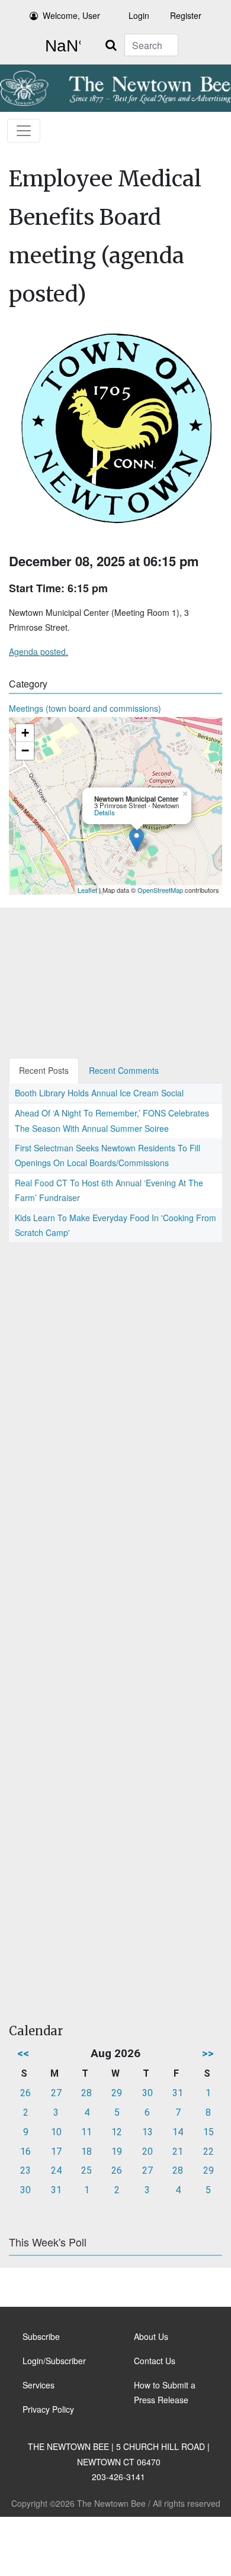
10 (56, 2132)
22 (208, 2151)
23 (25, 2170)
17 (56, 2151)
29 (117, 2093)
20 (147, 2151)
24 (56, 2170)
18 (86, 2151)
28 (86, 2093)
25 (86, 2170)
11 (86, 2132)
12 (117, 2132)
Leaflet (87, 890)
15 (208, 2132)
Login (139, 15)
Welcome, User (71, 15)
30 (147, 2093)
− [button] (25, 750)
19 (117, 2151)
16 (25, 2151)
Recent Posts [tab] (44, 1070)
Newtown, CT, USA (60, 46)
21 (178, 2151)
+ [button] (25, 733)
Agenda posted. (38, 651)
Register (186, 15)
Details (105, 812)
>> (208, 2053)
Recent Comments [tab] (124, 1070)
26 (25, 2093)
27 (56, 2093)
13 (147, 2132)
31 (178, 2093)
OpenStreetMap (160, 890)
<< (23, 2053)
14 (178, 2132)
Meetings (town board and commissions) (85, 708)
